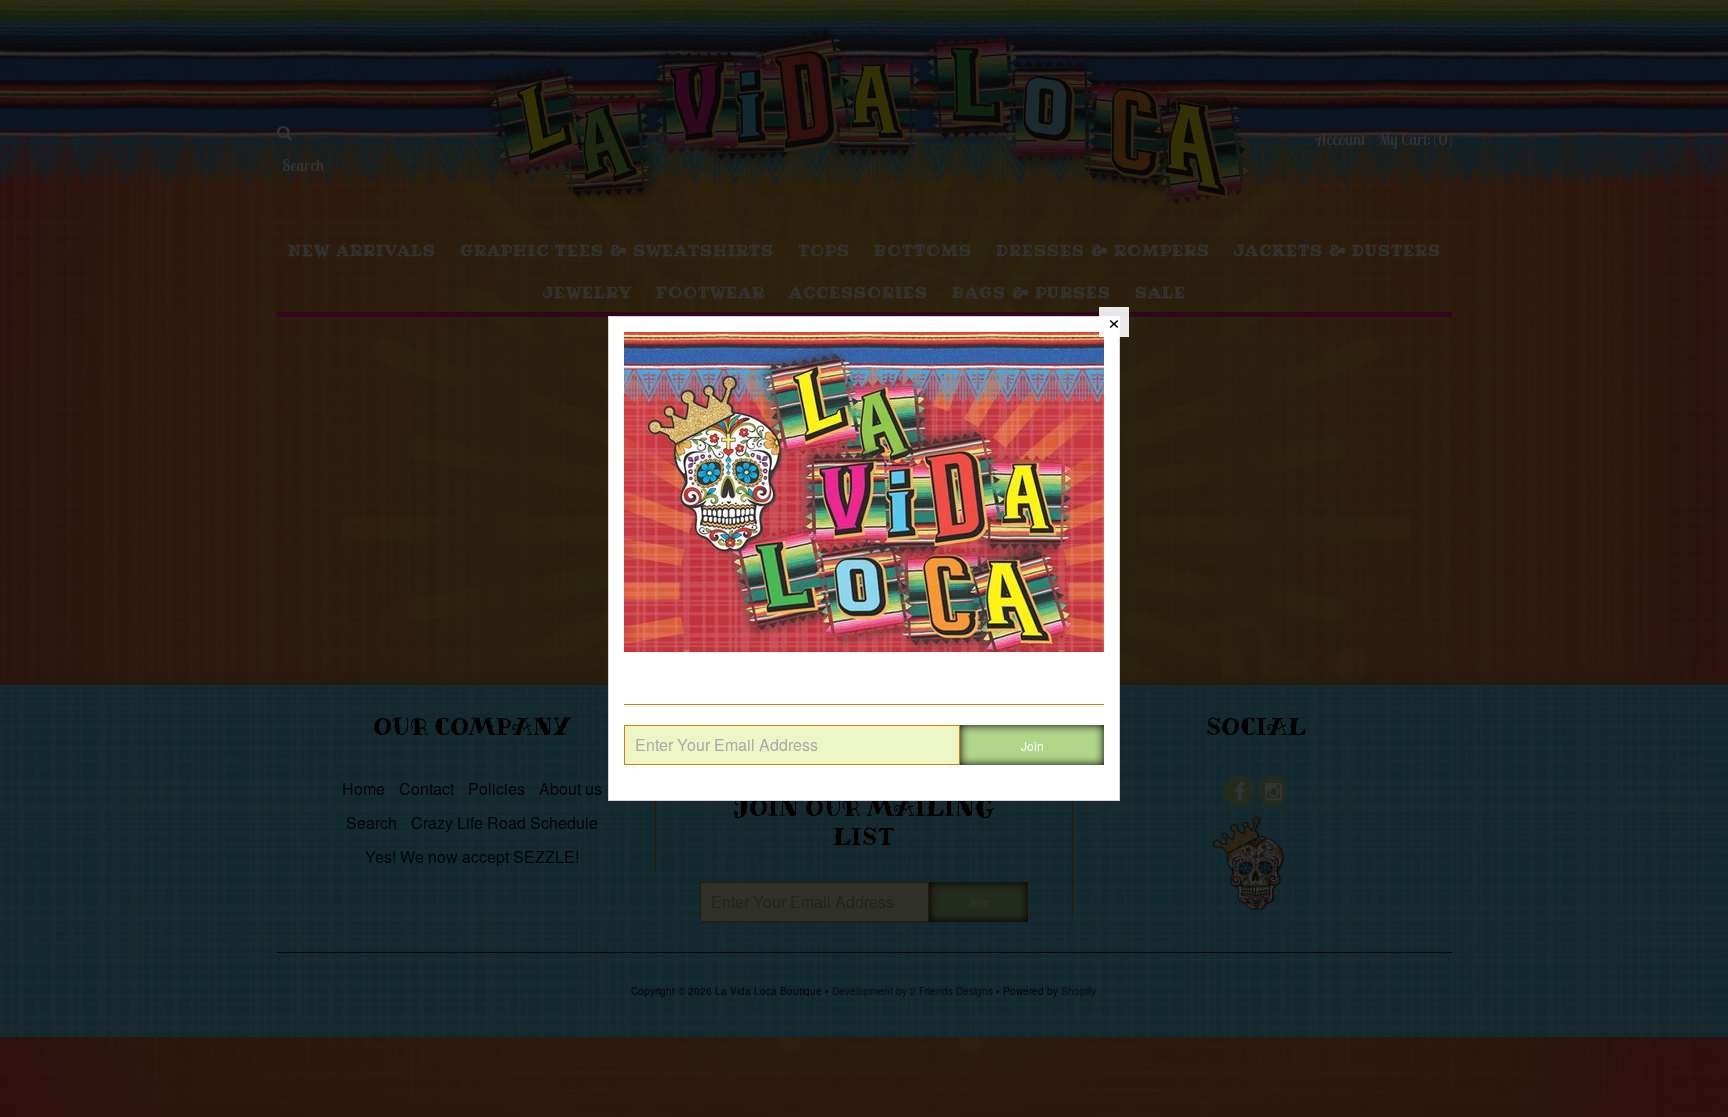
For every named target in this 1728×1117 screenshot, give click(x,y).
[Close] (1114, 322)
